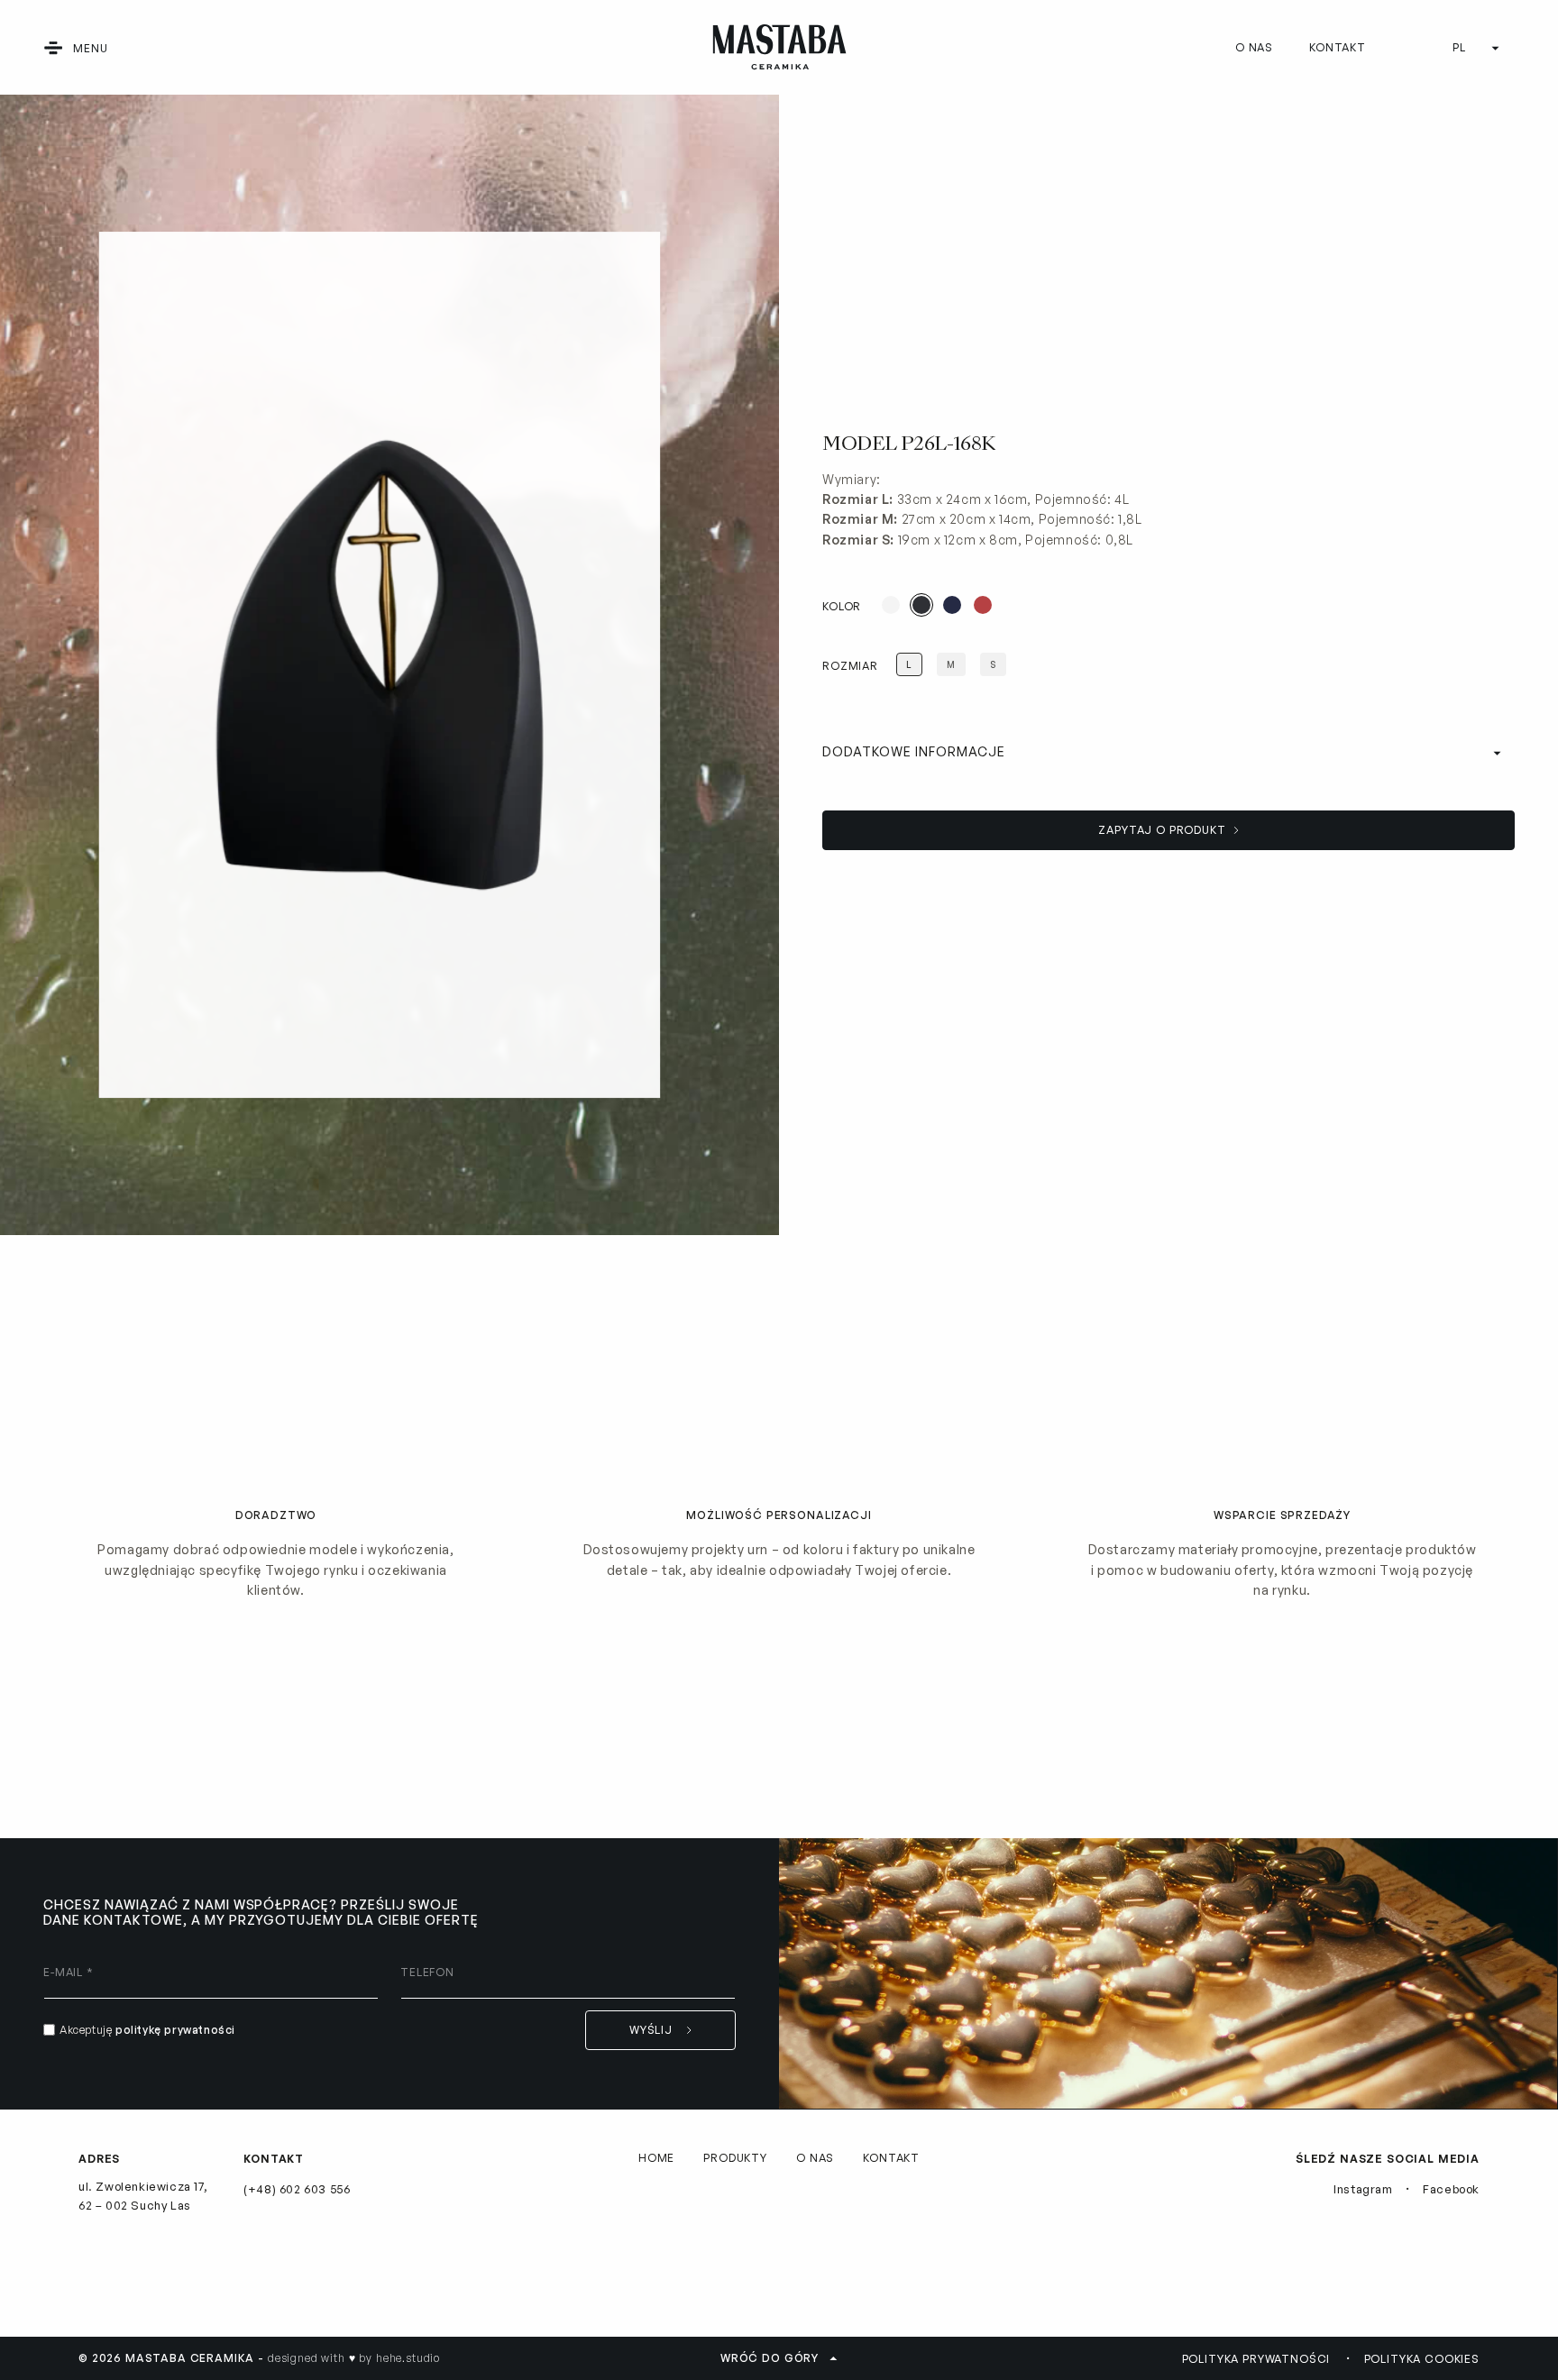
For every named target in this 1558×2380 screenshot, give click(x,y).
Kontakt (1338, 47)
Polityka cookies (1422, 2359)
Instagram (1363, 2189)
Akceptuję (147, 2030)
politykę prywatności (175, 2030)
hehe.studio (408, 2358)
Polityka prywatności (1256, 2359)
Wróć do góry (770, 2358)
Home (656, 2158)
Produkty (735, 2158)
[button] (53, 48)
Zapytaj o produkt (1162, 830)
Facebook (1451, 2189)
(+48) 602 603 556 (297, 2189)
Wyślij (651, 2030)
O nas (1254, 47)
